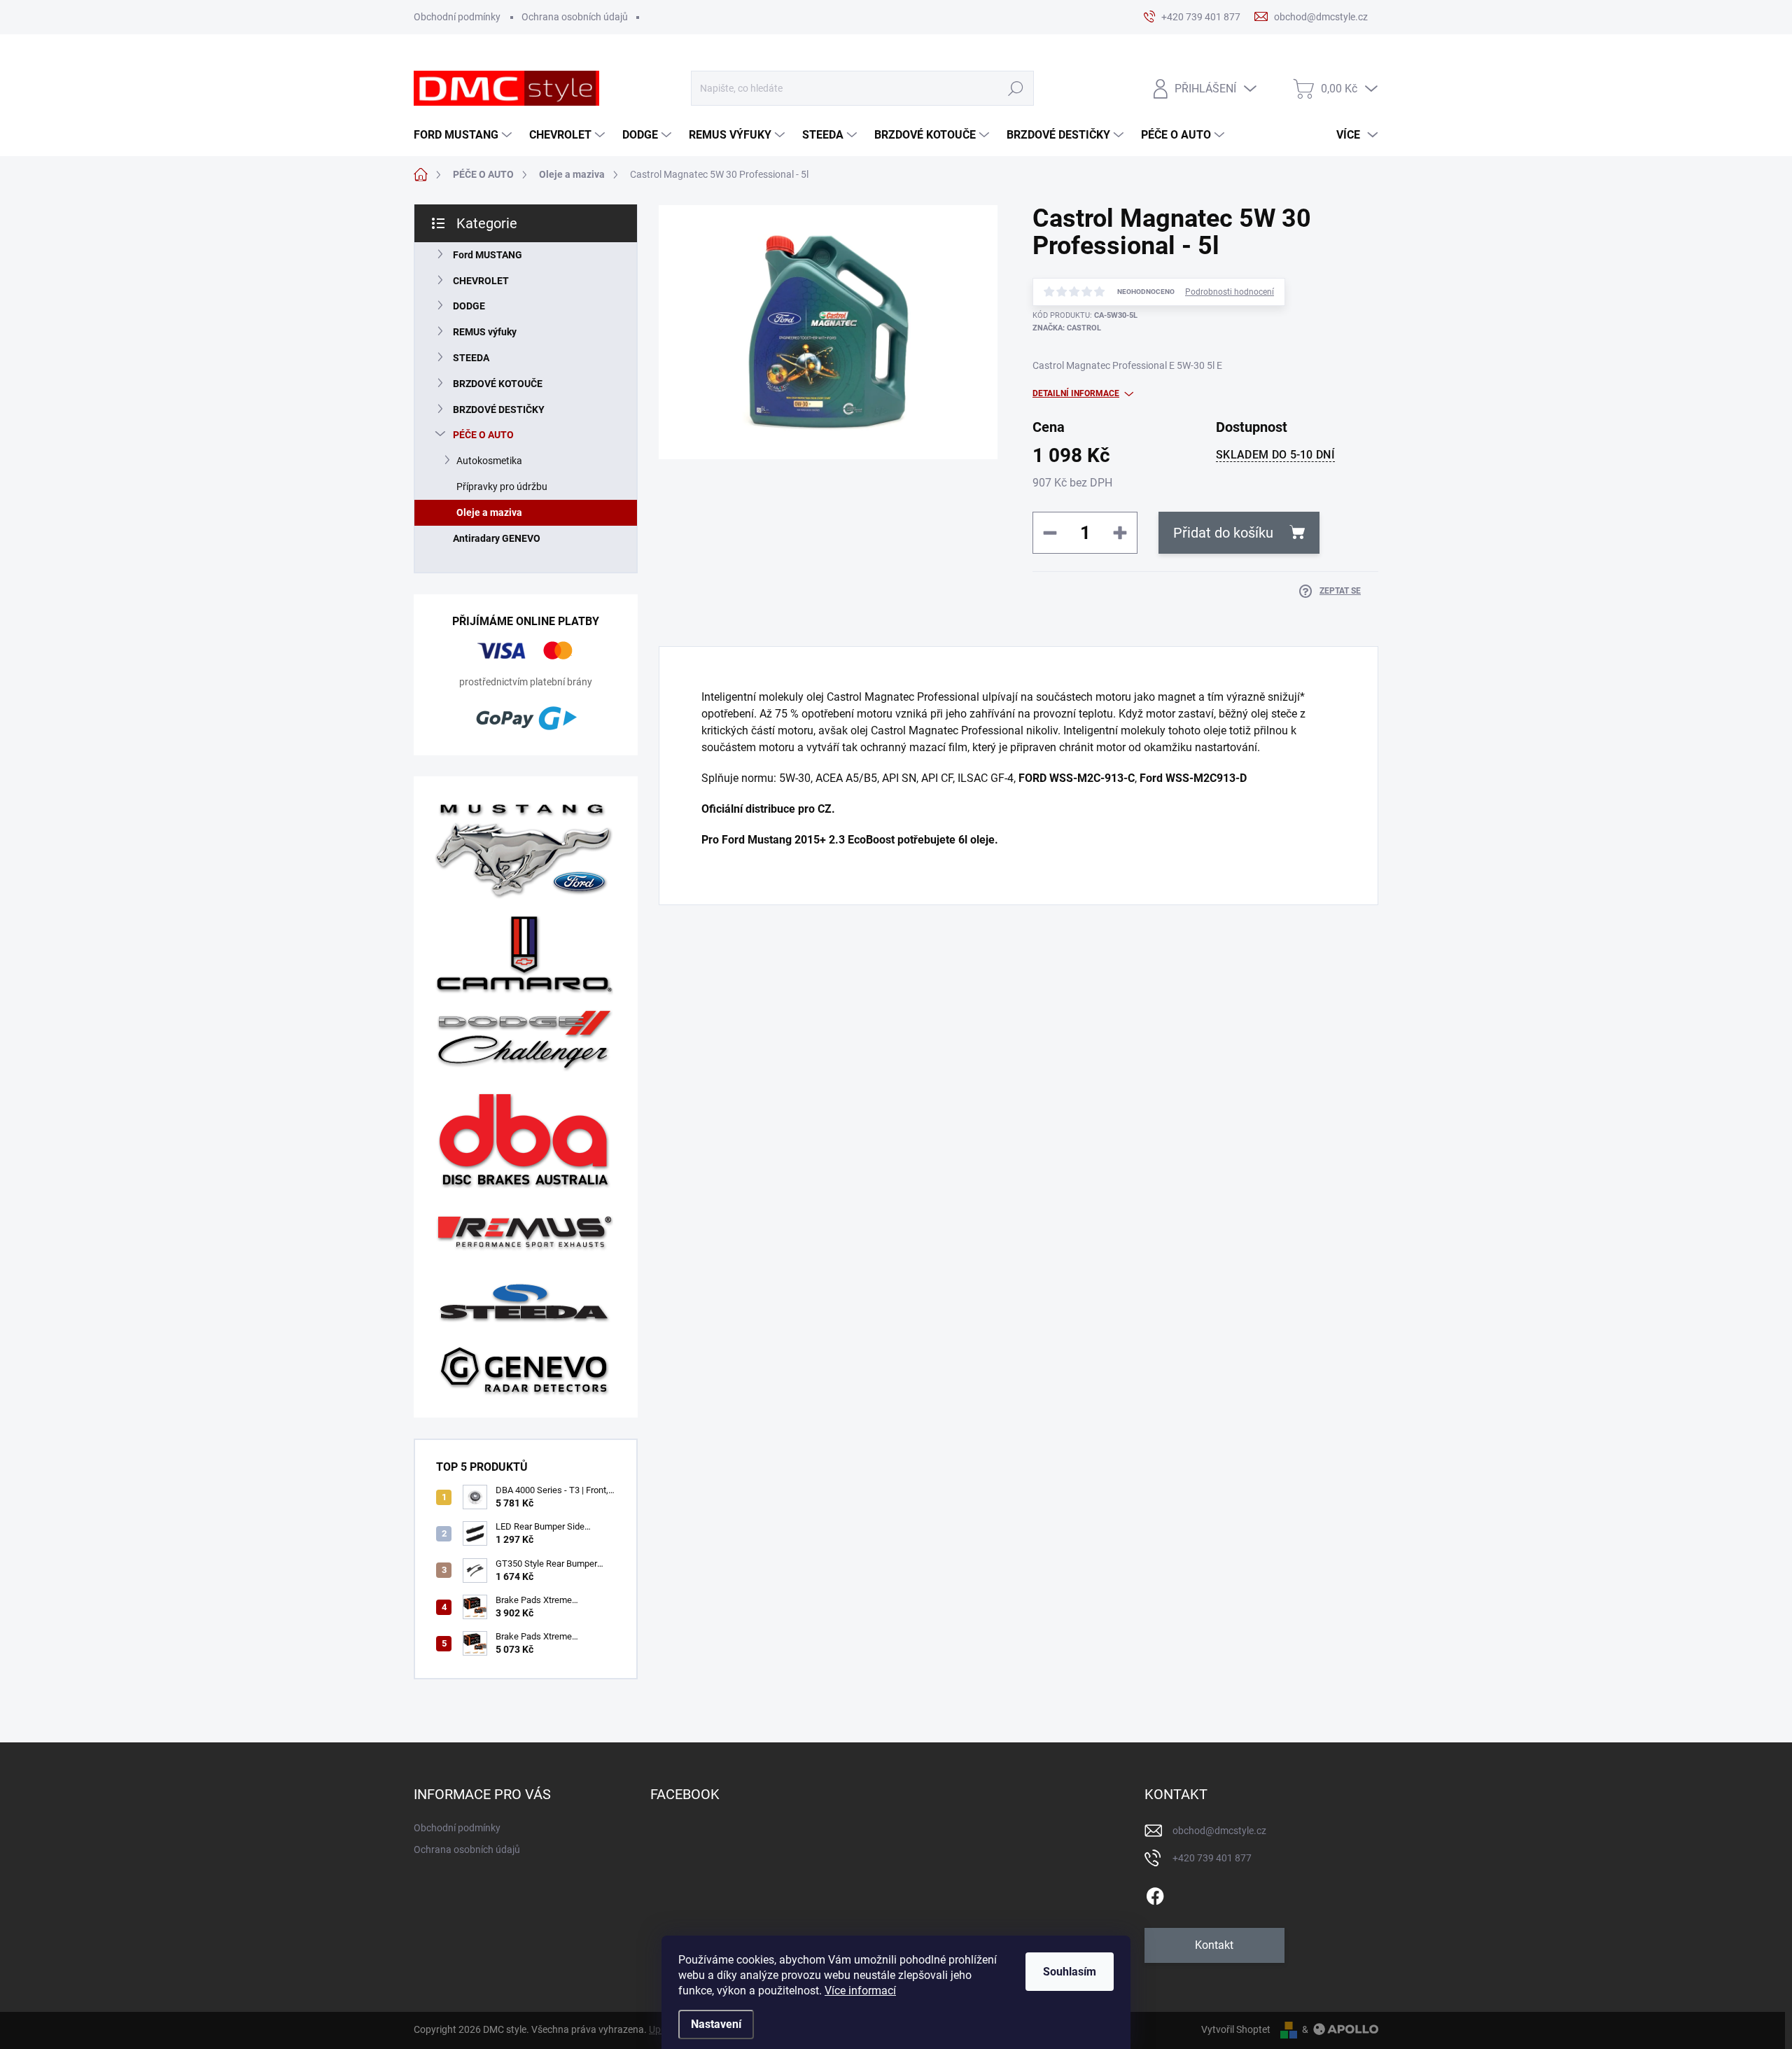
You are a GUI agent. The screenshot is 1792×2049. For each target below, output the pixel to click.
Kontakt (1214, 1945)
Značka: (1067, 328)
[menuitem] (464, 135)
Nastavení (716, 2024)
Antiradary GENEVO (497, 538)
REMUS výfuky (485, 332)
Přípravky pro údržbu (502, 487)
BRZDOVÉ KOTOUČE (498, 384)
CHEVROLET (481, 281)
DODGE (469, 306)
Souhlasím (1070, 1972)
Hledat (1016, 89)
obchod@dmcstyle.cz (1219, 1831)
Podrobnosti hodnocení (1230, 292)
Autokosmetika (489, 461)
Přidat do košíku (1223, 533)
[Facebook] (1155, 1894)
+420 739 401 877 (1212, 1858)
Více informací (860, 1991)
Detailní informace (1076, 393)
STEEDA (471, 358)
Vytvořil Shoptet (1236, 2029)
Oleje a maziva (489, 512)
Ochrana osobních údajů (575, 17)
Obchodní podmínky (457, 17)
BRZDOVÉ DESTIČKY (499, 410)
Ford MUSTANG (488, 255)
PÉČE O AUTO (483, 435)
